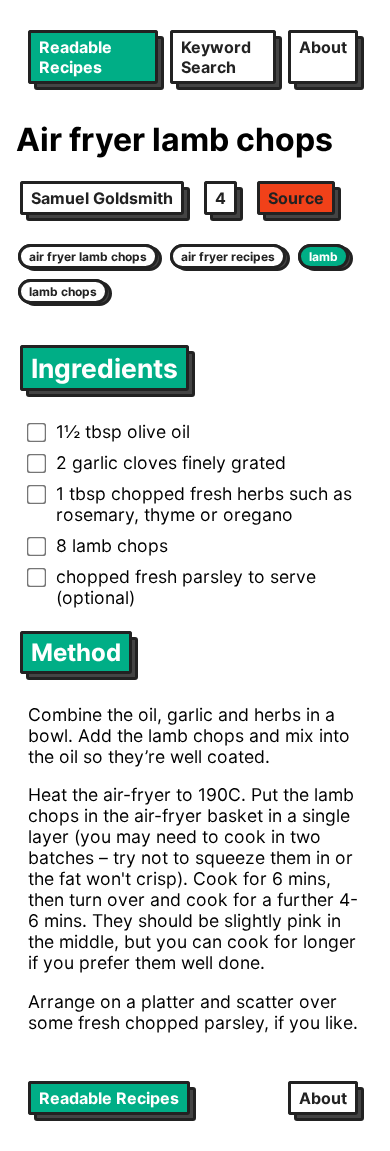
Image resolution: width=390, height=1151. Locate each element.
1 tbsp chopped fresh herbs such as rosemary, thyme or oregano (204, 504)
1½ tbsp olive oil (123, 431)
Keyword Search (216, 57)
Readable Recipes (75, 57)
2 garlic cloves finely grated (171, 462)
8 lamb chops (112, 545)
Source (296, 198)
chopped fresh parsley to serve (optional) (186, 587)
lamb (323, 256)
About (323, 47)
